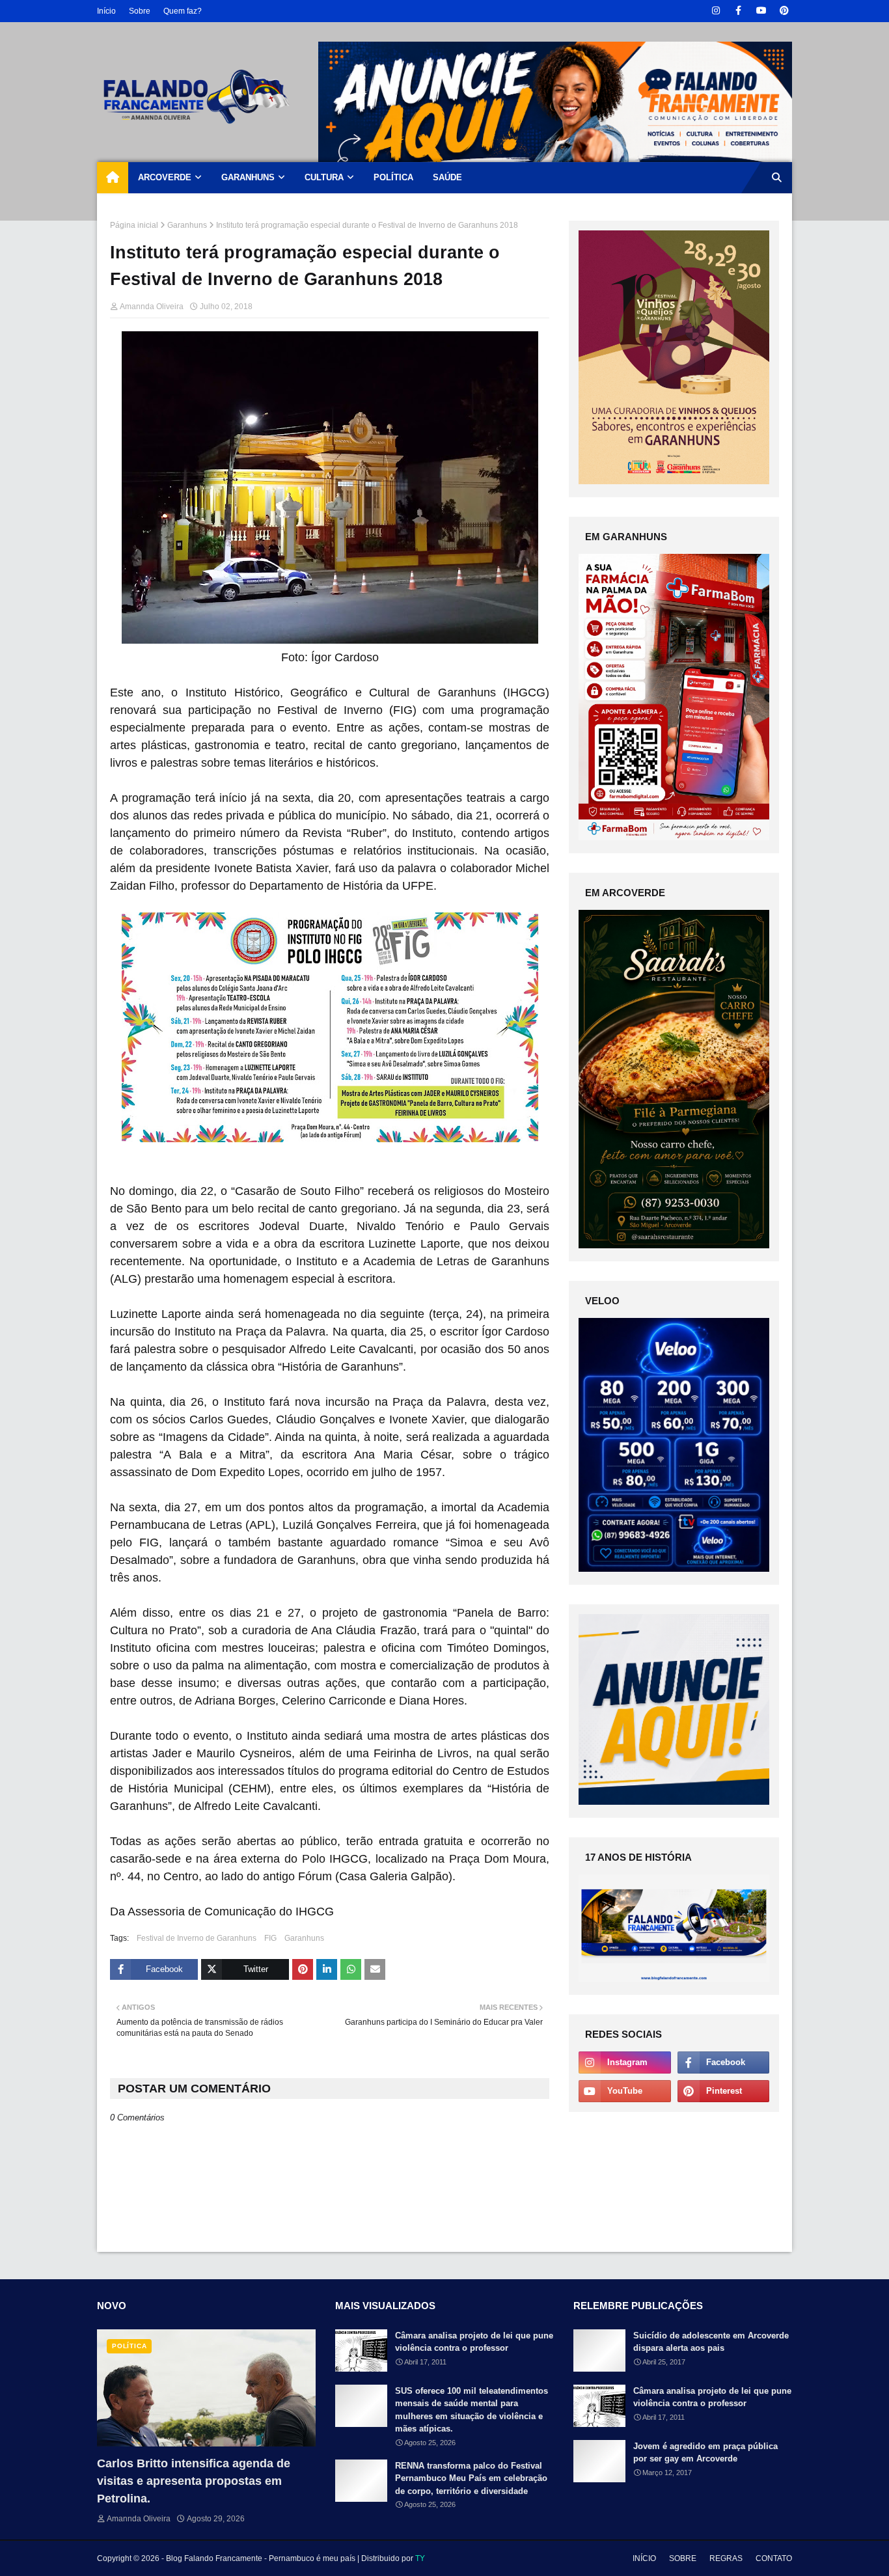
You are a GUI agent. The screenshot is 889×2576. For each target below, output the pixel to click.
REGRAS (726, 2558)
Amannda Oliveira (152, 307)
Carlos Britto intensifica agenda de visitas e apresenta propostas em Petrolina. (194, 2481)
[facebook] (738, 11)
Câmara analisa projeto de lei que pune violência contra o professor (474, 2342)
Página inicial (134, 225)
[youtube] (761, 11)
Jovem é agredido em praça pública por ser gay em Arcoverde (705, 2453)
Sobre (140, 11)
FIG (270, 1938)
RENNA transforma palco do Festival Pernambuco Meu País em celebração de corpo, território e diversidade (471, 2478)
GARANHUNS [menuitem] (248, 177)
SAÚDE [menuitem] (447, 177)
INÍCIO (644, 2558)
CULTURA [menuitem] (324, 177)
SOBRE (683, 2558)
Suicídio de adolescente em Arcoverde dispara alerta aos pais (711, 2342)
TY (420, 2558)
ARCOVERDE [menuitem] (165, 177)
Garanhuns (187, 225)
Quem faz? (183, 11)
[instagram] (716, 11)
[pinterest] (784, 11)
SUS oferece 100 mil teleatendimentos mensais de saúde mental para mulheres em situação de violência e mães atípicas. (472, 2410)
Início (106, 11)
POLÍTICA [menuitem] (393, 177)
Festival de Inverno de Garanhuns (197, 1938)
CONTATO (774, 2558)
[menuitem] (113, 178)
